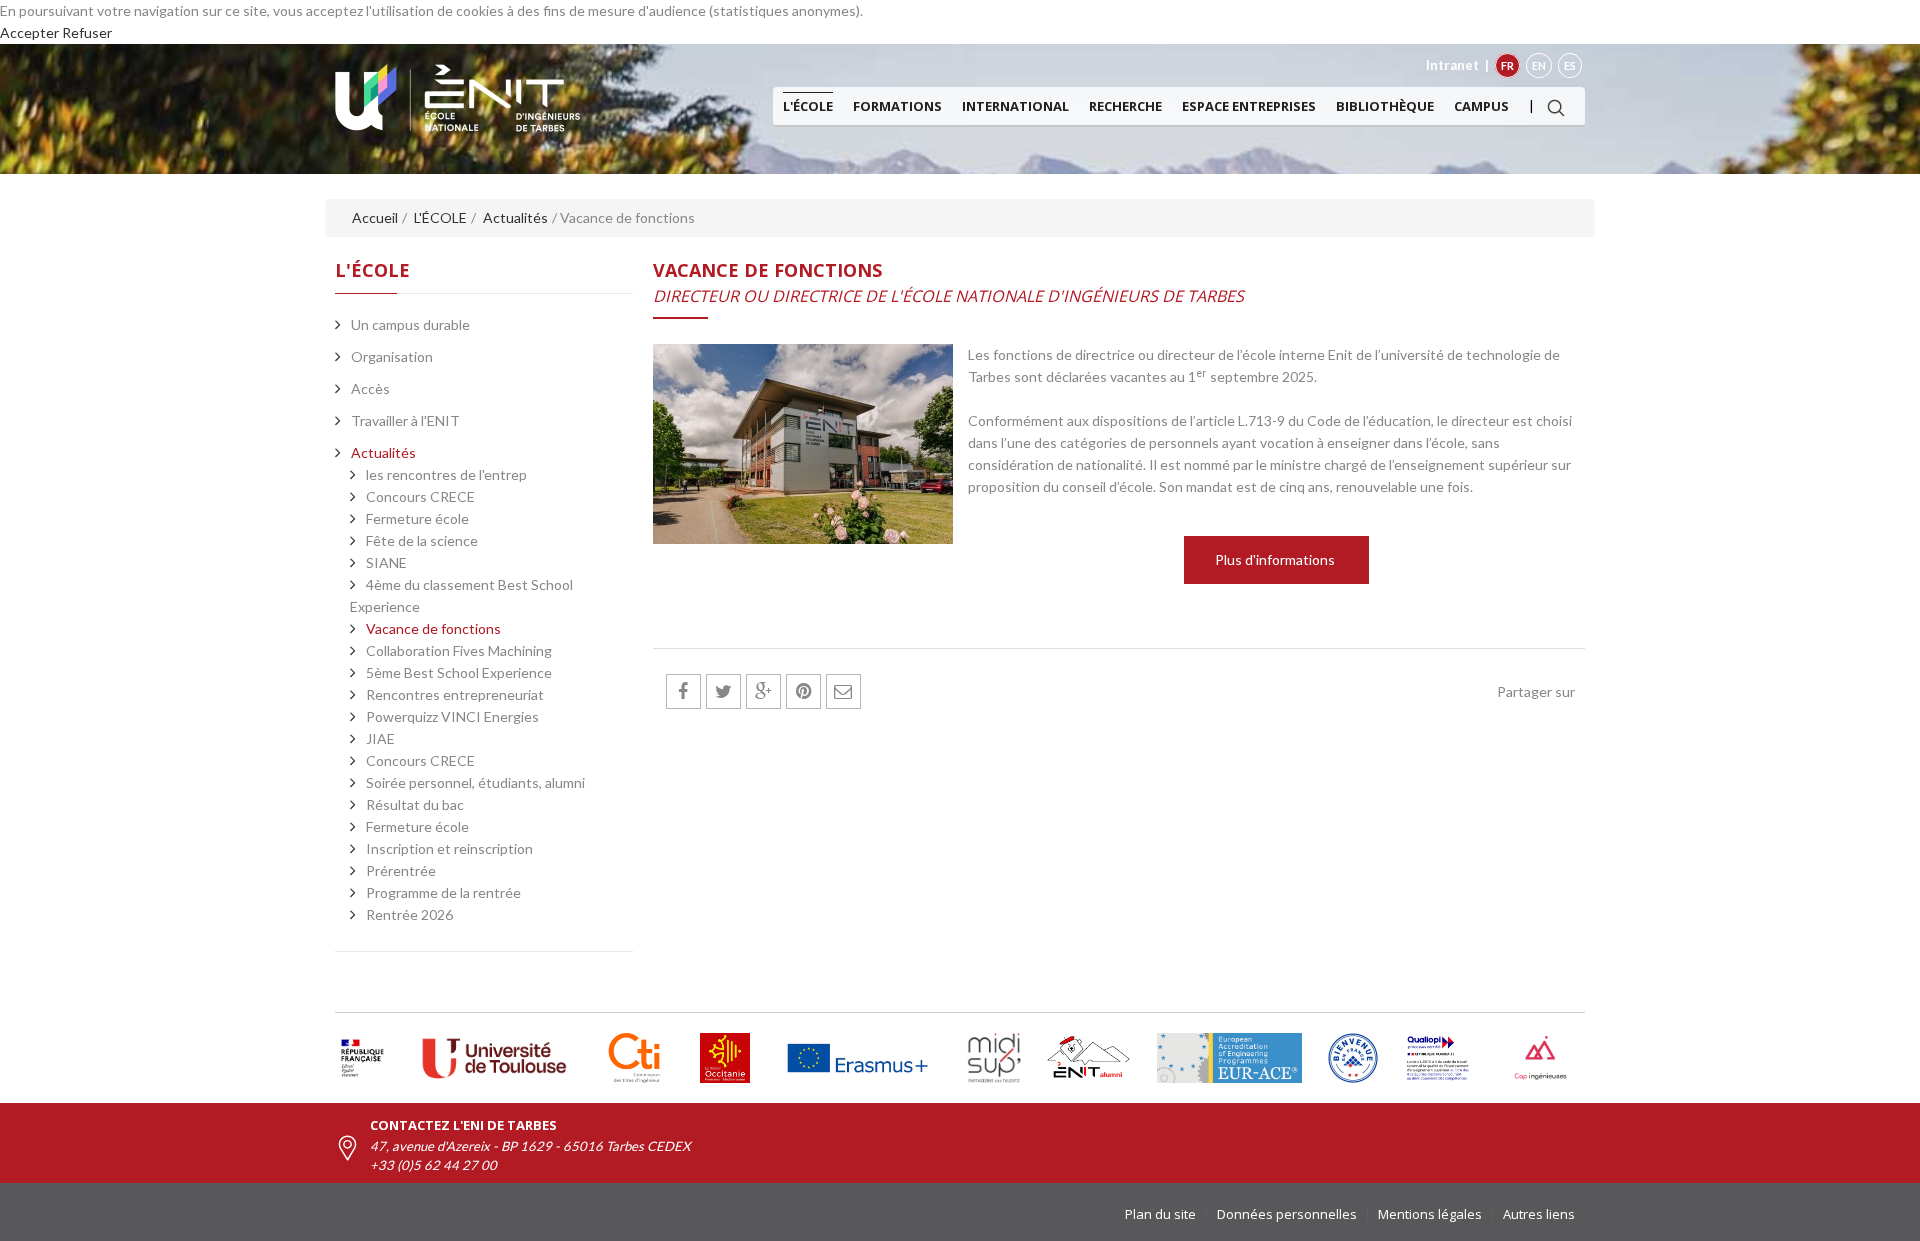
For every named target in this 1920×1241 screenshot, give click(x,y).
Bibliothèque (1385, 106)
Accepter (29, 32)
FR (1507, 65)
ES (1570, 65)
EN (1539, 65)
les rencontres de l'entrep (446, 474)
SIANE (386, 562)
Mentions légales (1430, 1214)
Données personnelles (1287, 1214)
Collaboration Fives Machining (459, 650)
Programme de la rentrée (443, 892)
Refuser (87, 32)
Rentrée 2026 (409, 914)
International (1015, 106)
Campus (1481, 106)
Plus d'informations (1276, 559)
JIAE (380, 738)
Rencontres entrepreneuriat (455, 694)
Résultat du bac (415, 804)
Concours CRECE (420, 496)
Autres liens (1539, 1214)
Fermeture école (417, 518)
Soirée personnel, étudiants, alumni (475, 782)
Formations (897, 106)
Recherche (1125, 106)
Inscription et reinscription (449, 848)
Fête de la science (422, 540)
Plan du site (1160, 1214)
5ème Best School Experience (459, 672)
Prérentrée (401, 870)
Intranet (1452, 65)
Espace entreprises (1249, 106)
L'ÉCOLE (808, 106)
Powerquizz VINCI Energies (452, 716)
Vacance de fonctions (433, 628)
